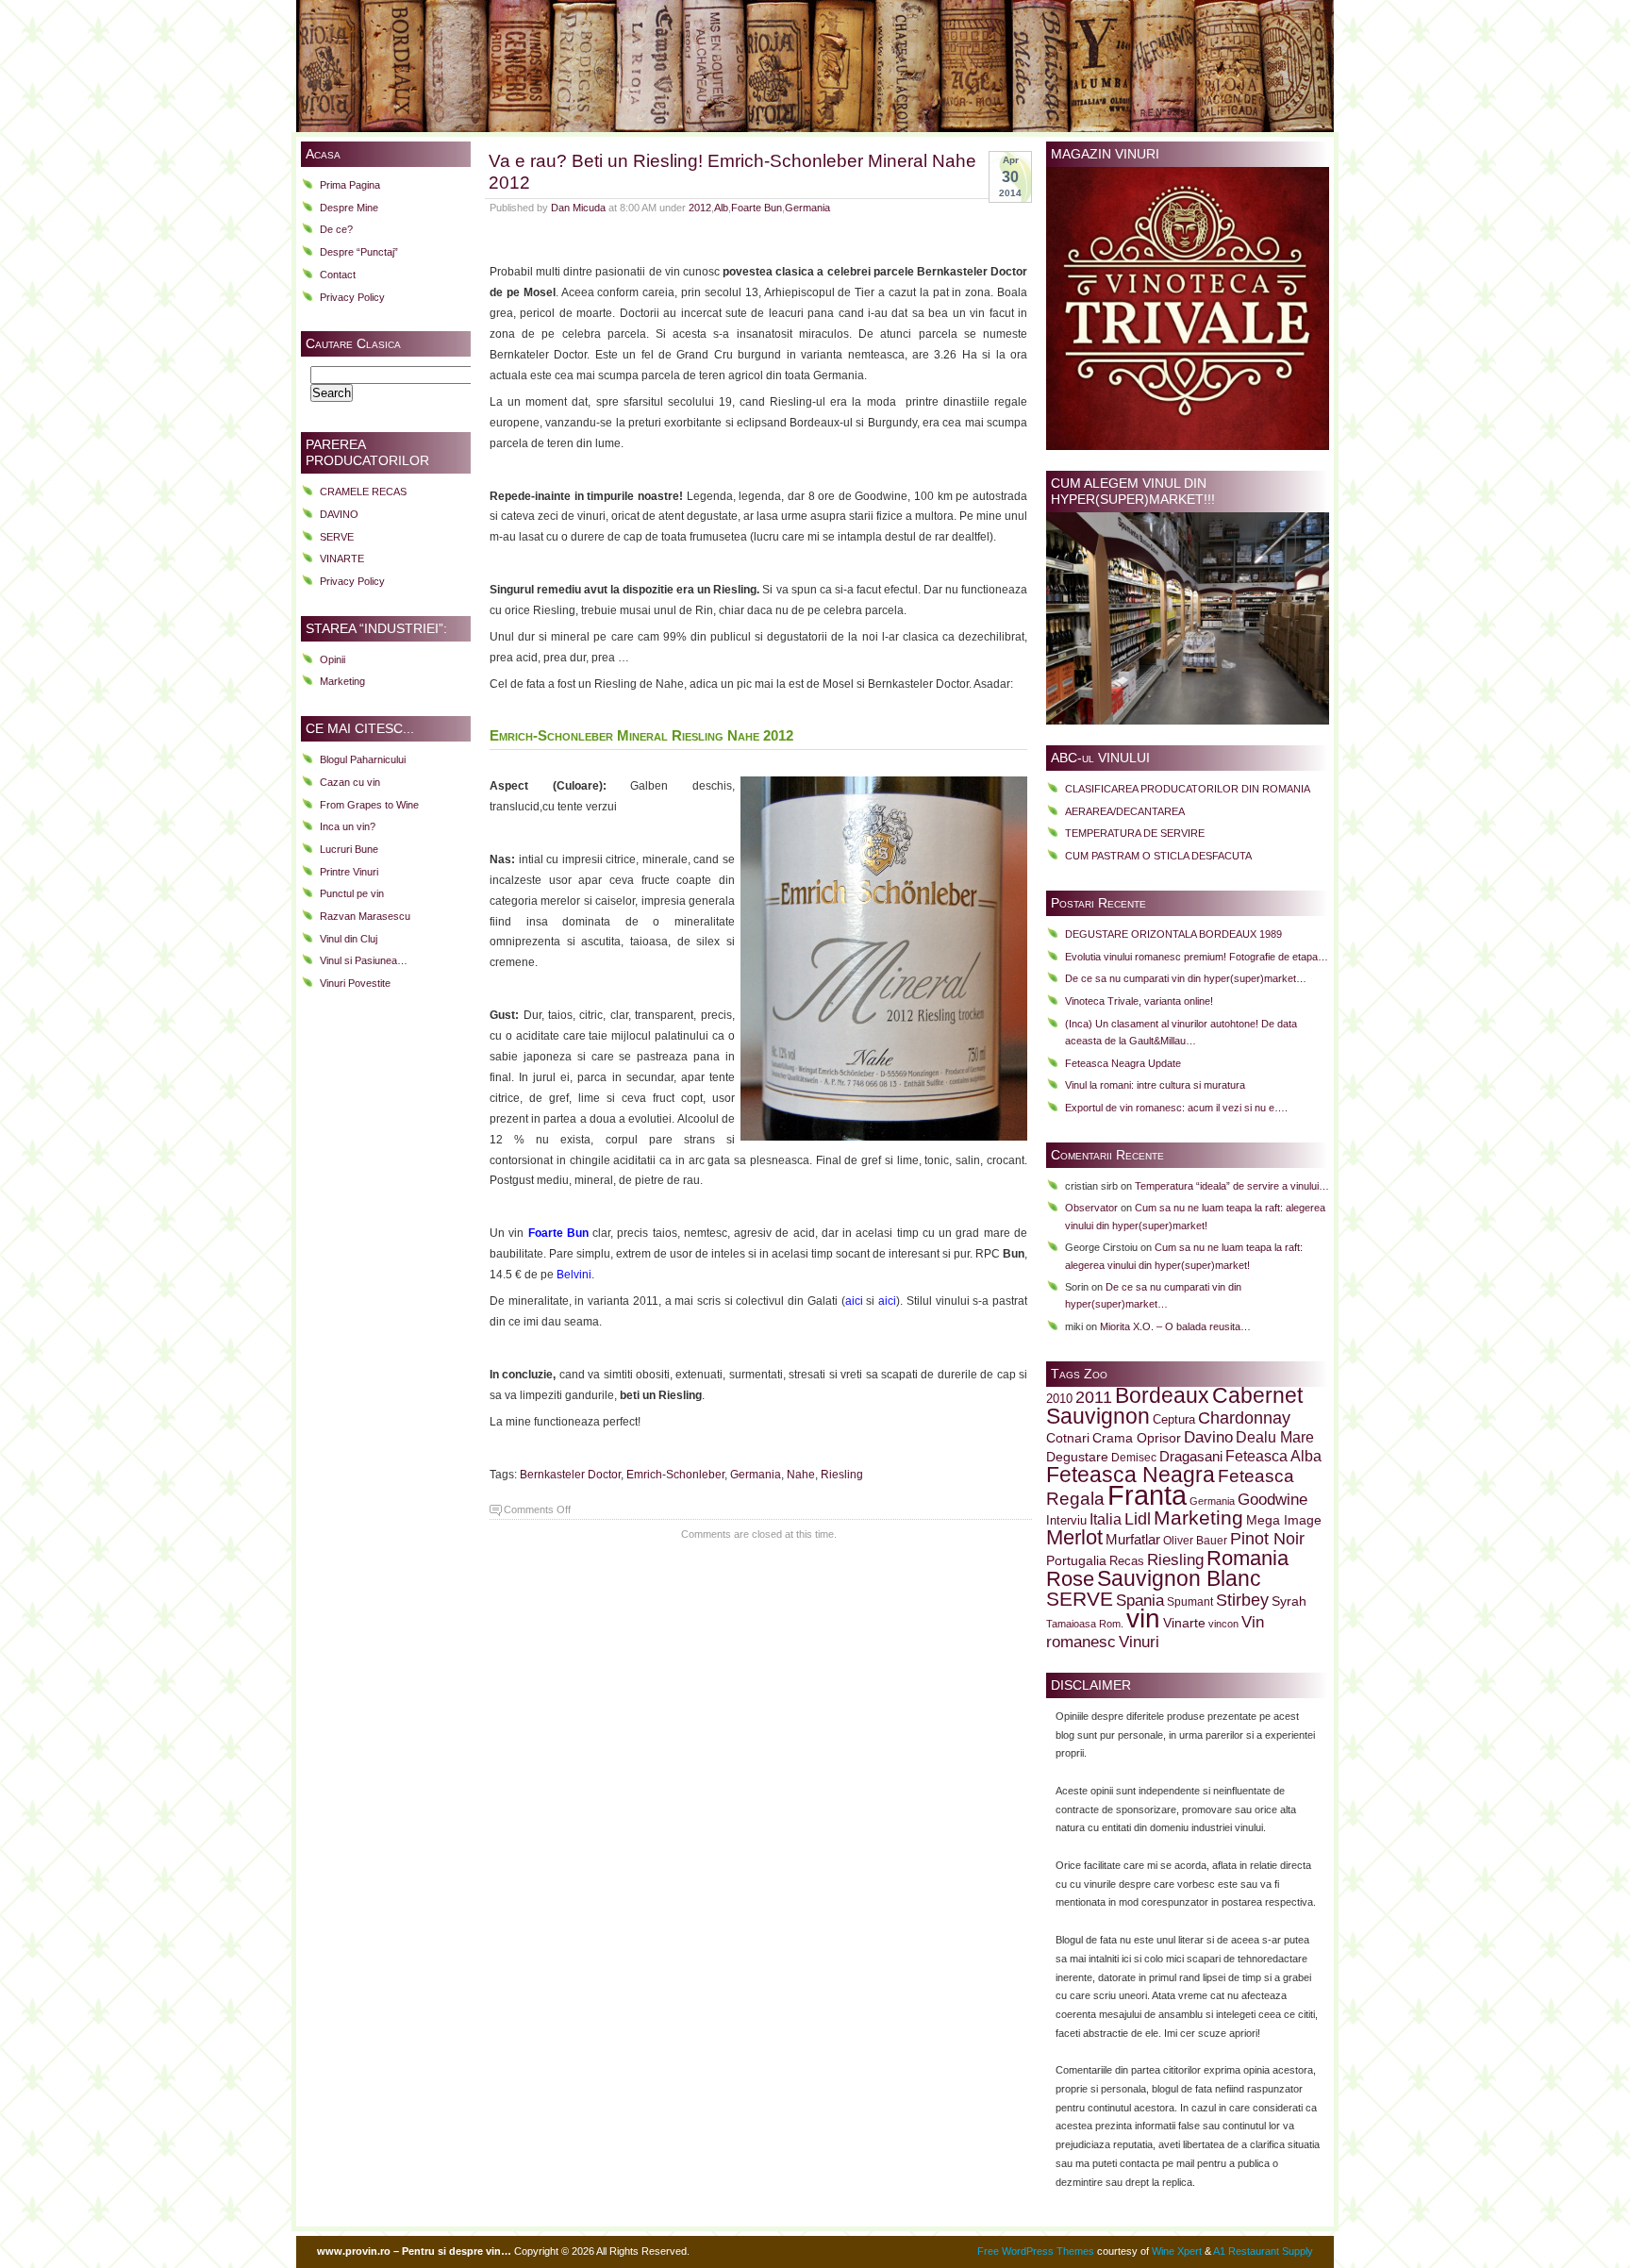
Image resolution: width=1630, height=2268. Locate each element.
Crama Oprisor (1137, 1438)
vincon (1223, 1624)
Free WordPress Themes (1036, 2251)
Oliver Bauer (1195, 1540)
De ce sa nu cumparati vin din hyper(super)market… (1186, 978)
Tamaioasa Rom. (1085, 1624)
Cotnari (1068, 1438)
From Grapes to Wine (369, 805)
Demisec (1134, 1457)
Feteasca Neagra (1131, 1475)
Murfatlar (1133, 1539)
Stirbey (1242, 1600)
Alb (721, 208)
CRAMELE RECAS (363, 492)
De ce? (336, 229)
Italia (1106, 1519)
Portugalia (1076, 1560)
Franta (1147, 1495)
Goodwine (1272, 1500)
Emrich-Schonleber (675, 1475)
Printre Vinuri (349, 872)
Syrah (1289, 1601)
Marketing (342, 681)
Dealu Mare (1275, 1437)
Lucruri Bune (349, 849)
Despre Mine (349, 208)
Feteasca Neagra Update (1123, 1063)
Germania (807, 208)
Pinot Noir (1267, 1539)
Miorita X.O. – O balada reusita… (1175, 1326)
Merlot (1074, 1537)
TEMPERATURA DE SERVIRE (1135, 833)
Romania (1247, 1558)
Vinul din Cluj (349, 939)
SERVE (337, 537)
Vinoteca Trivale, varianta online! (1139, 1001)
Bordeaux (1162, 1395)
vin (1143, 1618)
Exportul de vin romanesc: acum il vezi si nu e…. (1176, 1108)
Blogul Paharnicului (363, 759)
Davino (1208, 1437)
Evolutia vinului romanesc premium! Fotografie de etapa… (1197, 957)
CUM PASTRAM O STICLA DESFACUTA (1158, 856)
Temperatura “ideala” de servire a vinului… (1232, 1186)
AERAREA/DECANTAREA (1125, 811)
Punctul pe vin (352, 893)
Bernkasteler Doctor (570, 1475)
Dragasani (1191, 1456)
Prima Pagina (350, 185)
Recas (1127, 1561)
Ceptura (1174, 1420)
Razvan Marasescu (365, 916)
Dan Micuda (578, 208)
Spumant (1190, 1601)
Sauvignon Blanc (1179, 1578)
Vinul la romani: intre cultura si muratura (1155, 1085)
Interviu (1066, 1521)
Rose (1070, 1579)
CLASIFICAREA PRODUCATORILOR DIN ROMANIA (1188, 789)
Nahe (801, 1475)
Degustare (1077, 1457)
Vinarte (1184, 1623)
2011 (1094, 1397)
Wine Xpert (1177, 2251)
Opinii (333, 659)
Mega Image (1284, 1520)
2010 (1059, 1399)
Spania (1140, 1600)
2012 (700, 208)
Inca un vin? (348, 826)
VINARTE (342, 559)
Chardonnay (1244, 1418)
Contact (338, 275)
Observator (1091, 1208)
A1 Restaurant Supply (1263, 2251)
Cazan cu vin (350, 782)
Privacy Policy (352, 297)
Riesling (842, 1475)
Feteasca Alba (1273, 1456)
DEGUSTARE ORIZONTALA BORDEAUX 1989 (1173, 934)
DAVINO (339, 514)
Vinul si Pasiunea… (364, 960)
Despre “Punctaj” (359, 252)
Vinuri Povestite (355, 983)
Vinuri (1139, 1642)
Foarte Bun (757, 208)
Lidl (1138, 1519)
